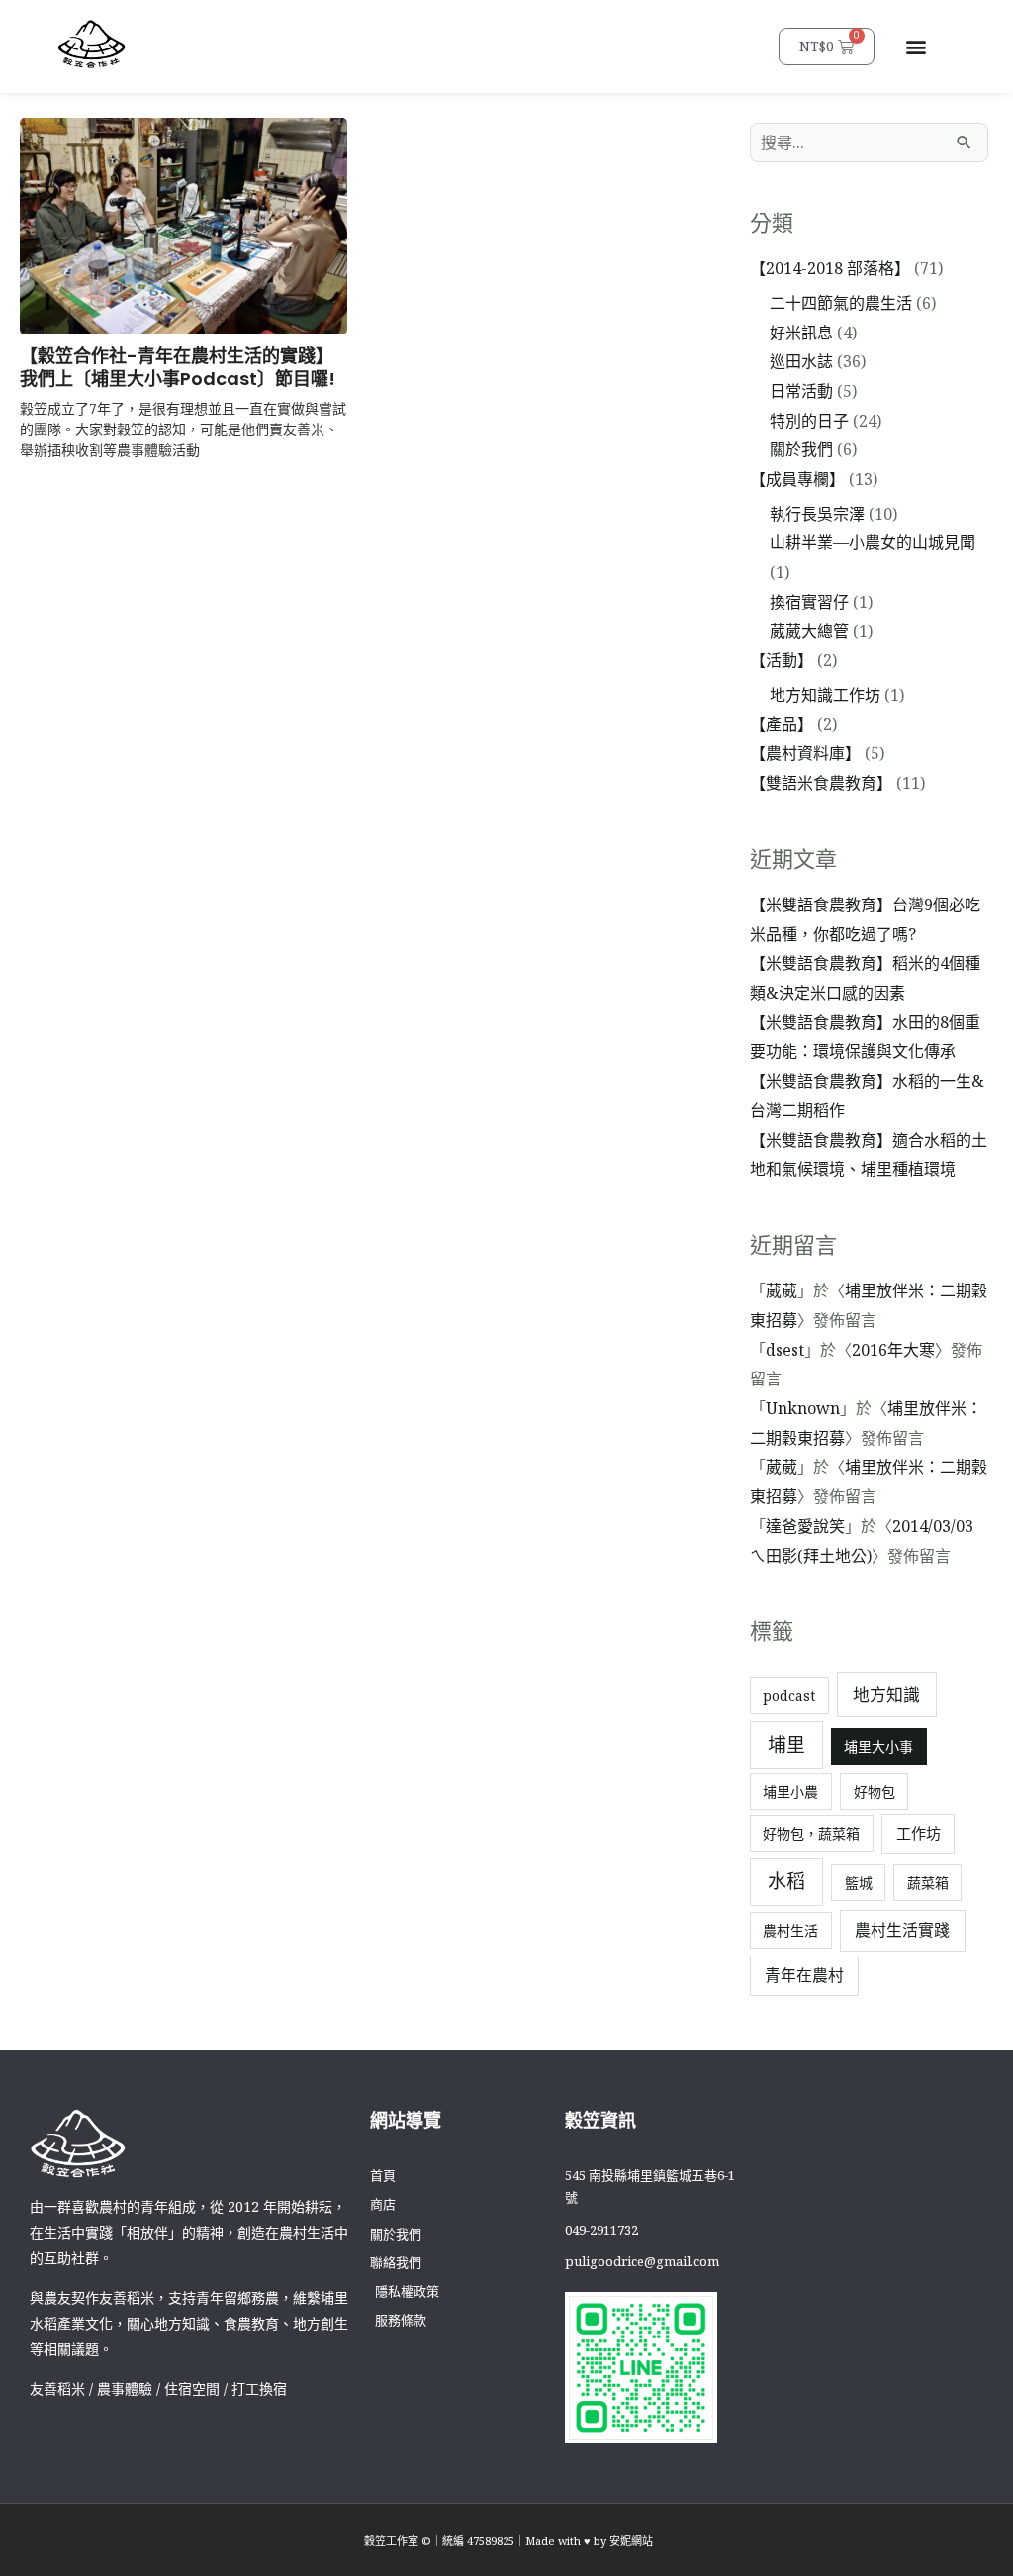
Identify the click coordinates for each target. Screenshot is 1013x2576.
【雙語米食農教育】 (821, 783)
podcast (789, 1696)
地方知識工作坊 (825, 695)
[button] (916, 46)
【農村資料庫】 (805, 753)
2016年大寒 (893, 1350)
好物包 (875, 1792)
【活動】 (782, 660)
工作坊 (919, 1833)
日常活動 (801, 391)
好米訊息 (801, 333)
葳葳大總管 (809, 631)
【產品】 (782, 724)
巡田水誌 (801, 361)
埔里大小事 (878, 1746)
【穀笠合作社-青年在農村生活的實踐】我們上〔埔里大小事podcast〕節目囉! (178, 367)
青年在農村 (804, 1975)
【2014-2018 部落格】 (830, 268)
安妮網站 (631, 2541)
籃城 (859, 1883)
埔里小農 (790, 1792)
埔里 (786, 1745)
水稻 (786, 1881)
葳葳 (782, 1290)
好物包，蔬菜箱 (811, 1833)
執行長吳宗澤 (817, 514)
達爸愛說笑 (805, 1526)
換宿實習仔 (809, 602)
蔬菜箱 (928, 1883)
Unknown (803, 1408)
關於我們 (801, 449)
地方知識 (886, 1695)
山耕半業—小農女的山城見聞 (873, 542)
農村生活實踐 (902, 1930)
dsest (785, 1350)
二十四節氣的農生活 (841, 303)
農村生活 (790, 1930)
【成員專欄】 (797, 479)
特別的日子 (809, 421)
